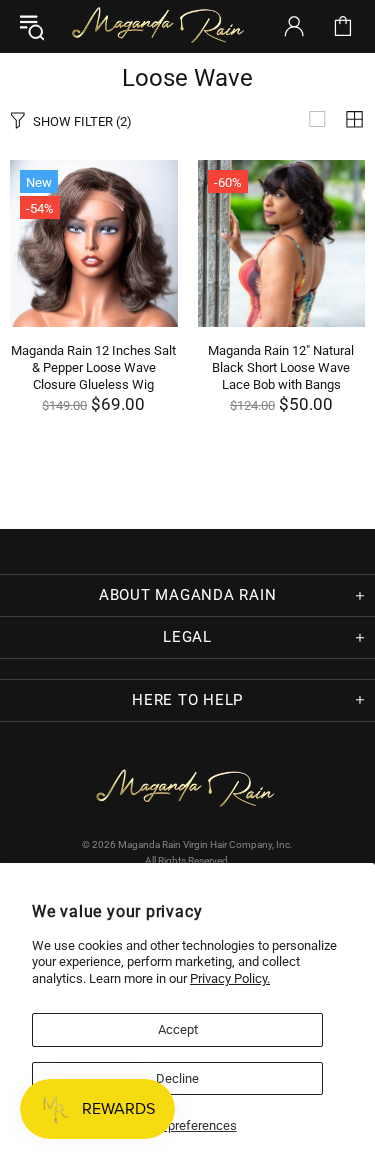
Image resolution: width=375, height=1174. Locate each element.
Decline (177, 1078)
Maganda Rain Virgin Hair (160, 26)
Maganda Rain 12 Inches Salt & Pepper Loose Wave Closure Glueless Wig (93, 367)
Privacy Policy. (230, 978)
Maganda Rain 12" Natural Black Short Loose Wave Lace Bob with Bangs (281, 367)
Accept (178, 1029)
